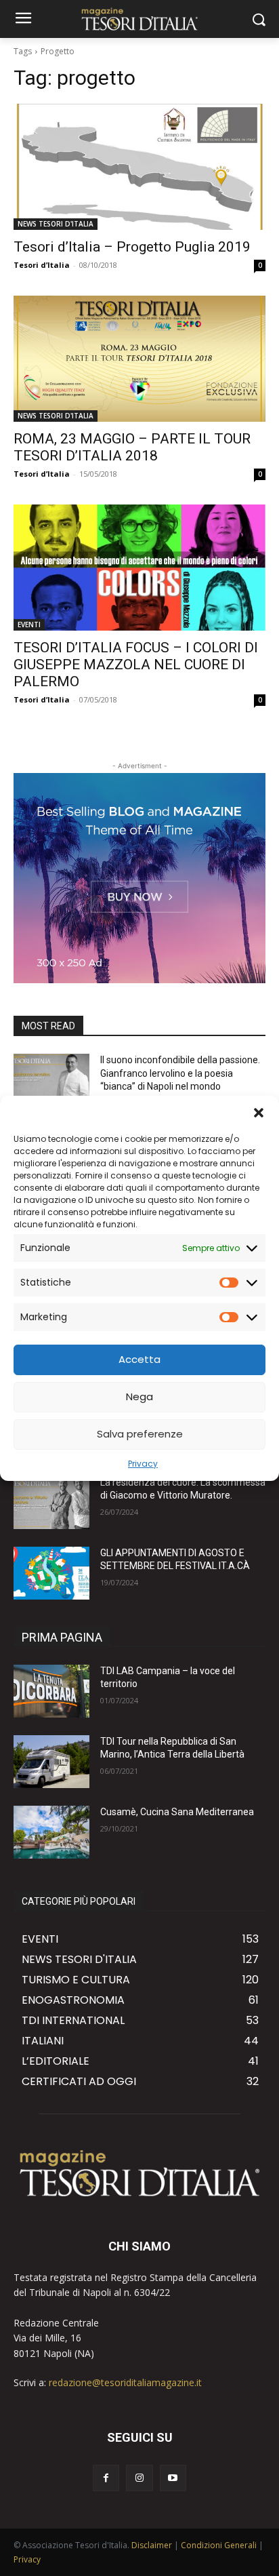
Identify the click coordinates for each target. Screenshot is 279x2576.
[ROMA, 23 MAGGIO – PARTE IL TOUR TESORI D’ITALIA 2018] (139, 359)
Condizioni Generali (219, 2545)
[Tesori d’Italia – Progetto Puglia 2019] (139, 167)
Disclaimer (152, 2545)
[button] (259, 1113)
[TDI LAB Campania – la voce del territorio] (51, 1691)
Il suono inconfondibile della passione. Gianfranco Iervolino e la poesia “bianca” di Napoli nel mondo (180, 1073)
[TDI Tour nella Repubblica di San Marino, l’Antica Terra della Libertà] (51, 1762)
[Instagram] (139, 2478)
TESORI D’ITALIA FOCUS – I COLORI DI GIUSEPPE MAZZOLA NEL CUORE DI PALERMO (136, 665)
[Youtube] (173, 2478)
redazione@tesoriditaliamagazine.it (125, 2382)
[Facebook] (106, 2478)
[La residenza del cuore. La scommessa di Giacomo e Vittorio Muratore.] (51, 1503)
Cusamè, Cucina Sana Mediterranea (177, 1812)
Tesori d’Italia (42, 265)
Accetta (139, 1359)
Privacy (143, 1464)
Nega (139, 1396)
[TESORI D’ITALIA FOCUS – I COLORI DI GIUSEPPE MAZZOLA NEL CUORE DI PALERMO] (139, 568)
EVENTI (29, 625)
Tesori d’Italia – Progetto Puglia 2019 (132, 247)
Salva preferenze (140, 1434)
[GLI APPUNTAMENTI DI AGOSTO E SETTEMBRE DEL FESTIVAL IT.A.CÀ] (51, 1573)
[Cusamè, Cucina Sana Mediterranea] (51, 1832)
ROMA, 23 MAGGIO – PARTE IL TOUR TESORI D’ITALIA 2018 (132, 447)
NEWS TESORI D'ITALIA (56, 224)
